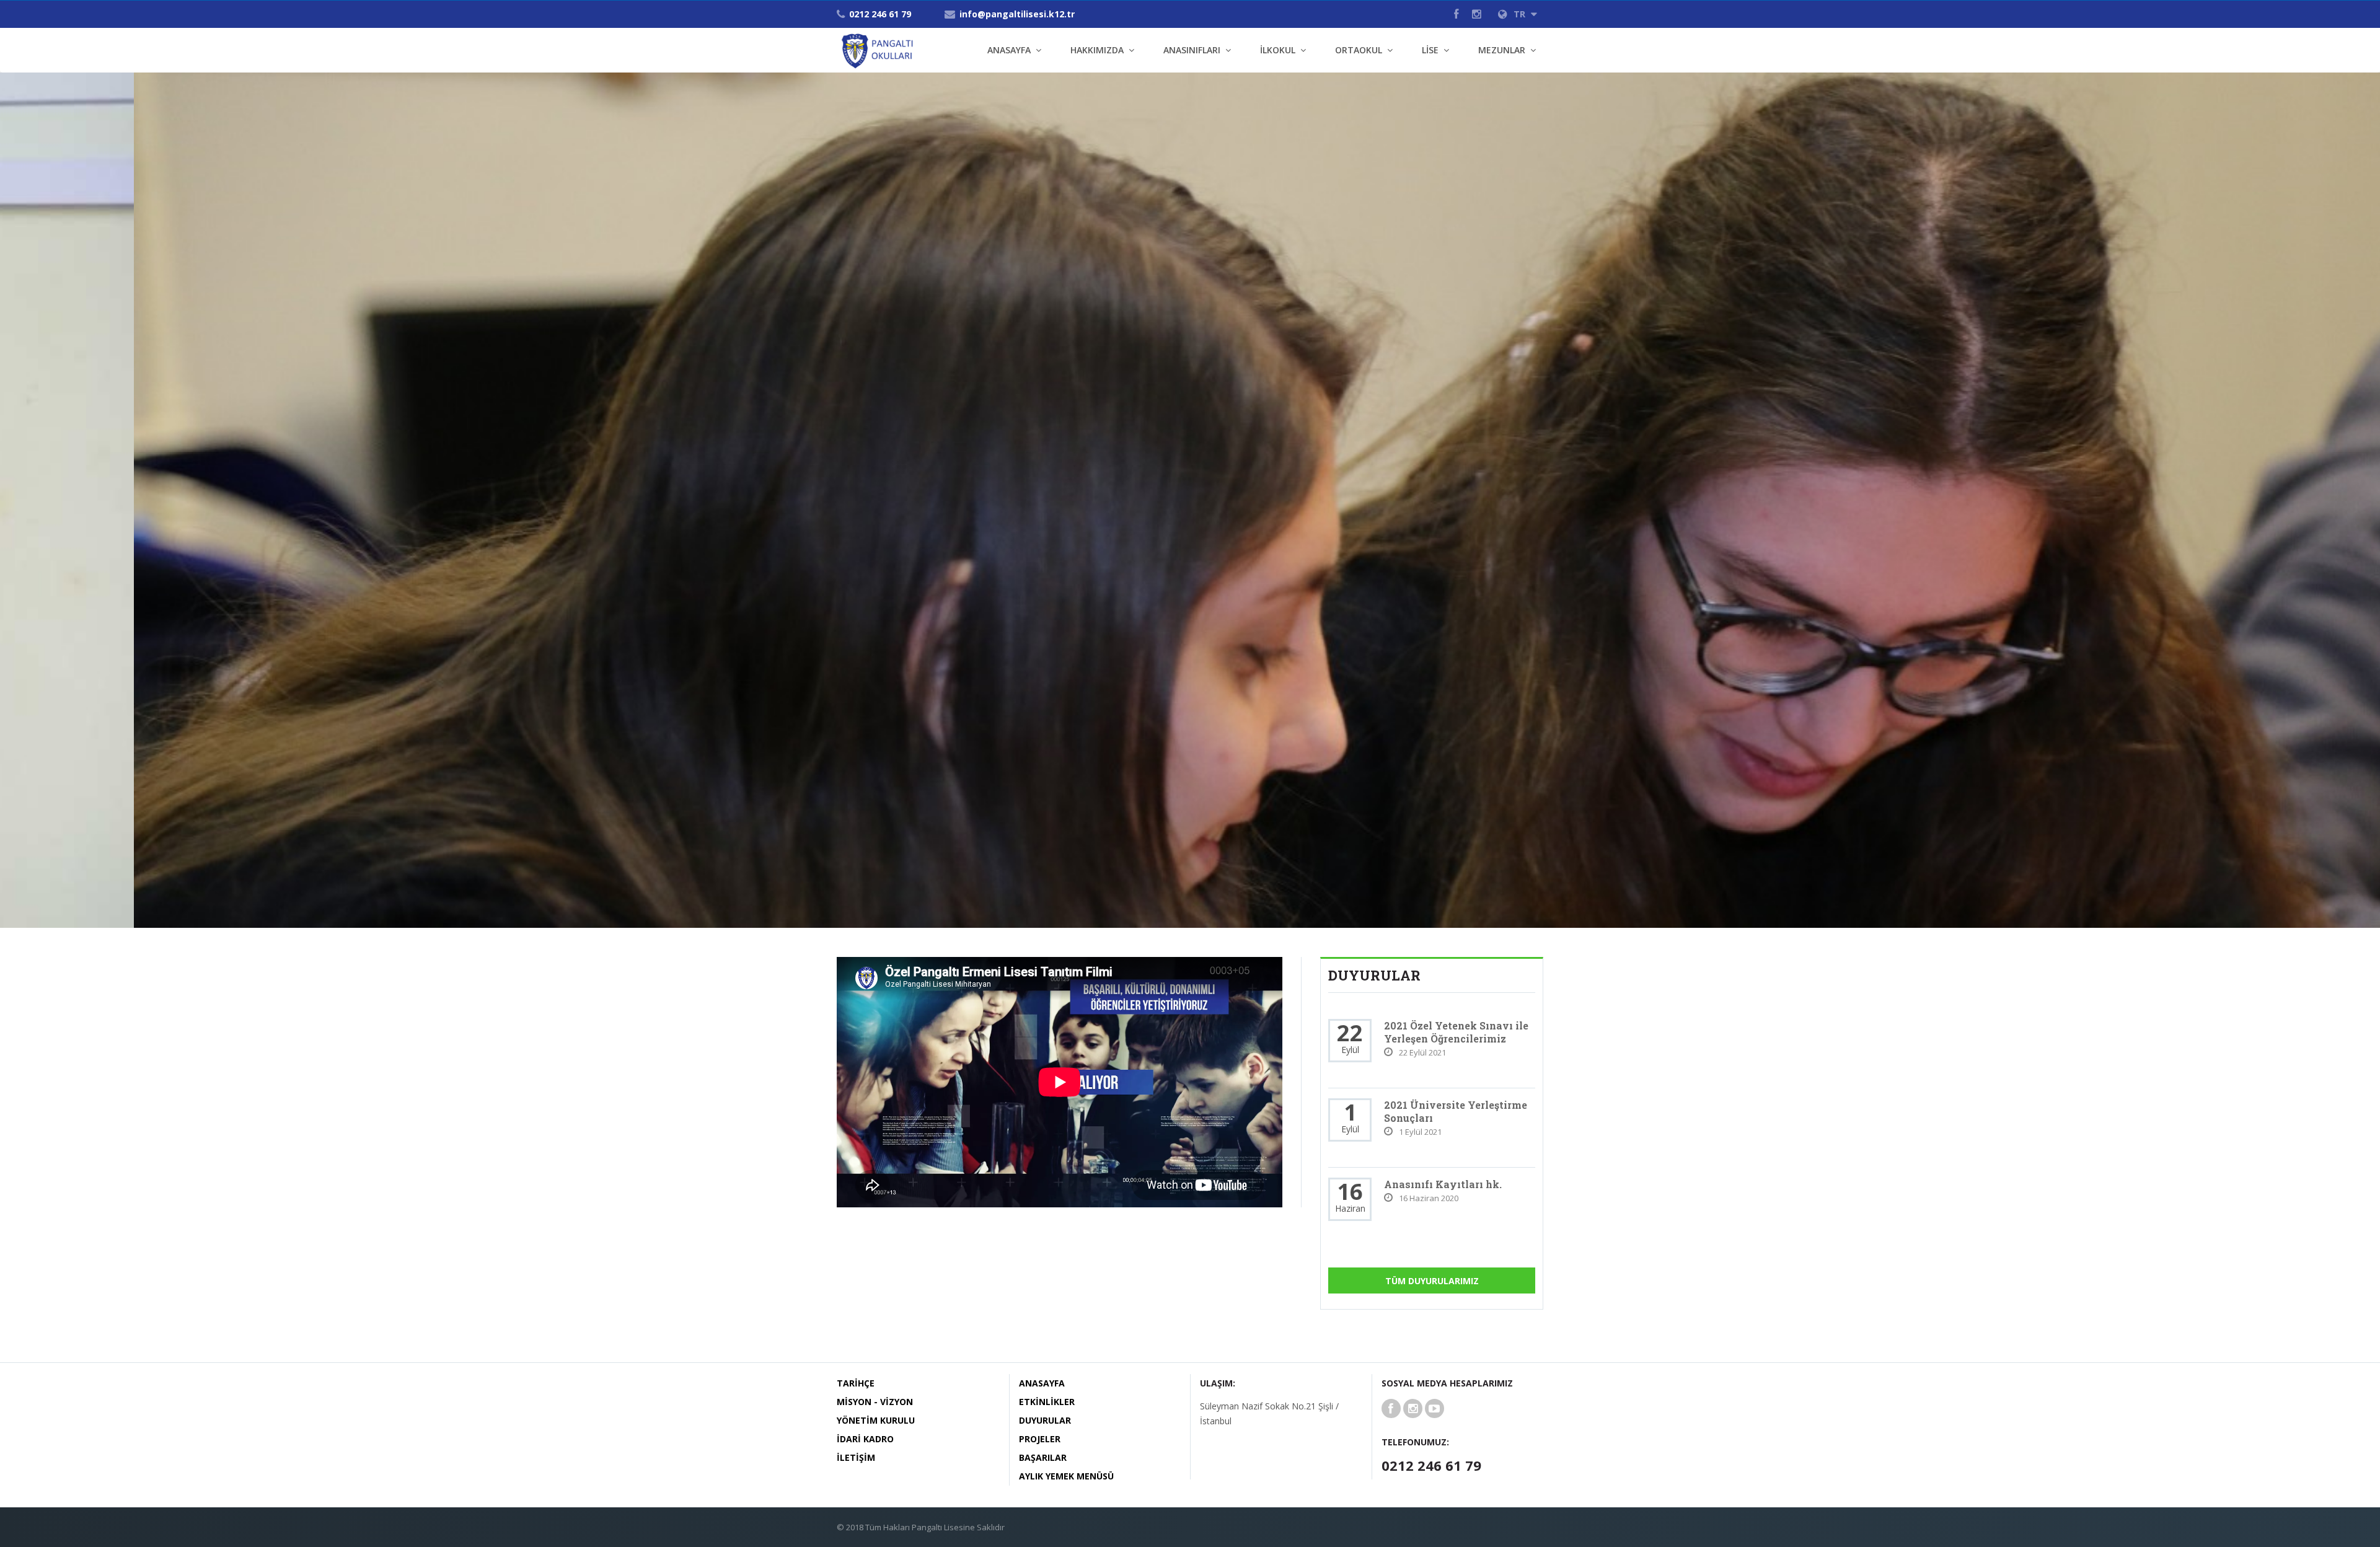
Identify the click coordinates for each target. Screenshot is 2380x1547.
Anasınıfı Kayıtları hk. (1443, 1184)
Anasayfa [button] (1009, 50)
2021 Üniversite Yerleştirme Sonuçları (1456, 1111)
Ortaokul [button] (1359, 50)
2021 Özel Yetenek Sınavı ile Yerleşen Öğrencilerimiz (1456, 1032)
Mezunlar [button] (1502, 50)
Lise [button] (1430, 50)
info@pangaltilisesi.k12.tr (1017, 14)
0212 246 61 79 (880, 14)
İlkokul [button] (1278, 50)
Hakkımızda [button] (1097, 50)
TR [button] (1521, 14)
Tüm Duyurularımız (1432, 1281)
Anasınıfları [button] (1192, 50)
